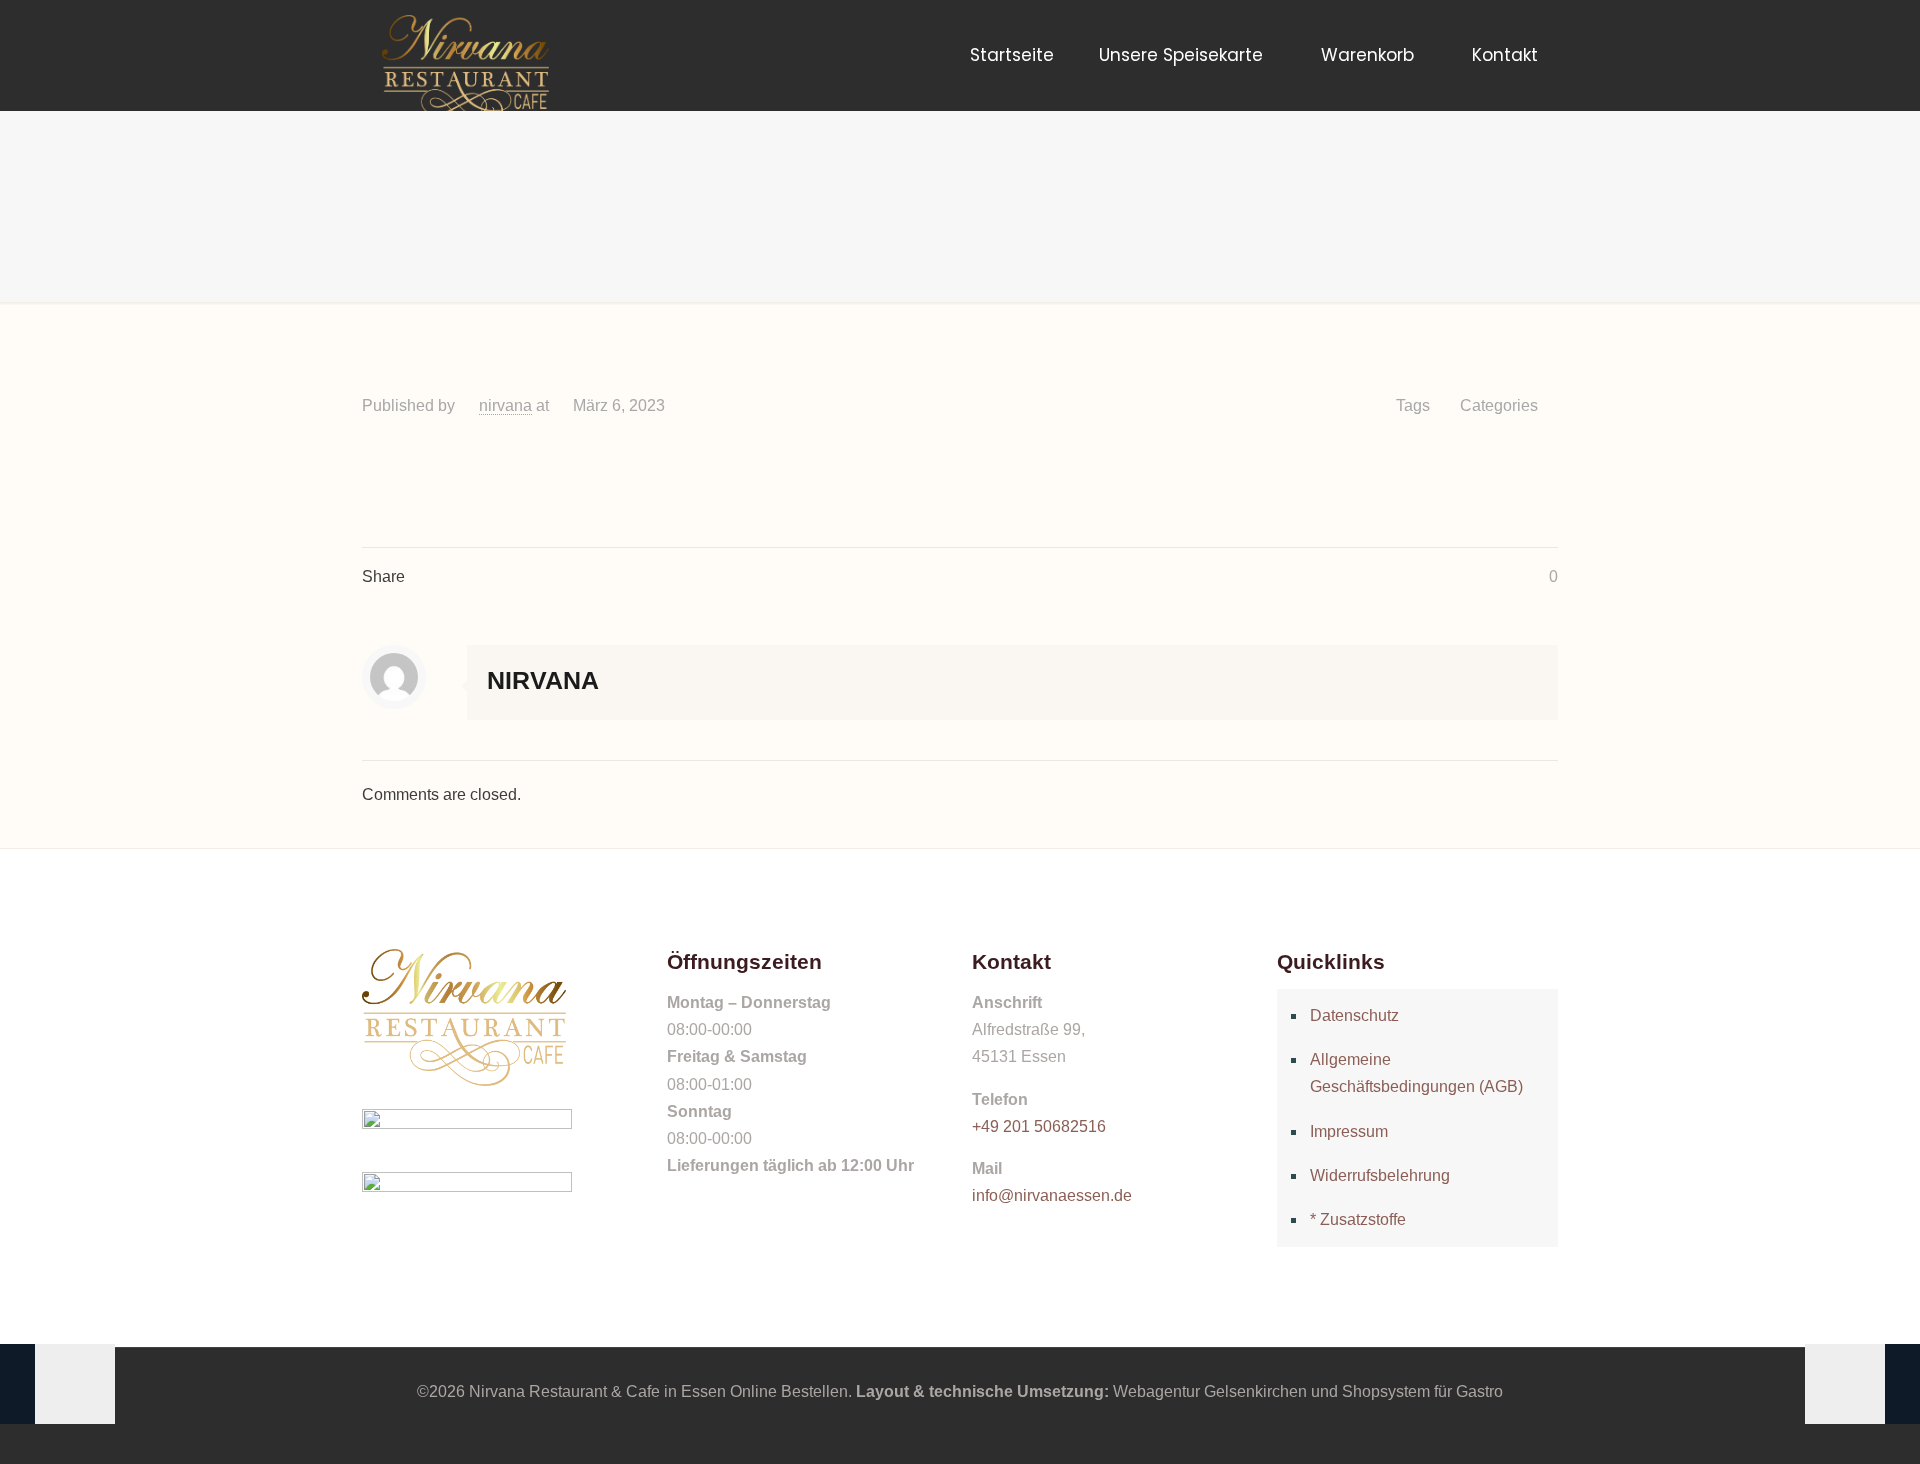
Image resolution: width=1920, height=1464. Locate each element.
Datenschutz (1354, 1015)
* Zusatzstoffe (1358, 1219)
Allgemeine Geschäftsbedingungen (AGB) (1416, 1073)
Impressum (1349, 1131)
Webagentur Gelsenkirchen (1210, 1391)
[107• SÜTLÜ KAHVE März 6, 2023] (57, 1384)
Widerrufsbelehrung (1380, 1175)
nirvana (505, 405)
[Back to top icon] (1824, 1423)
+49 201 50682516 (1039, 1126)
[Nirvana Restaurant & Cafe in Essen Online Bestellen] (465, 55)
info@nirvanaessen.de (1052, 1195)
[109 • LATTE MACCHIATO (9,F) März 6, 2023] (1862, 1384)
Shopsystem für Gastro (1422, 1391)
